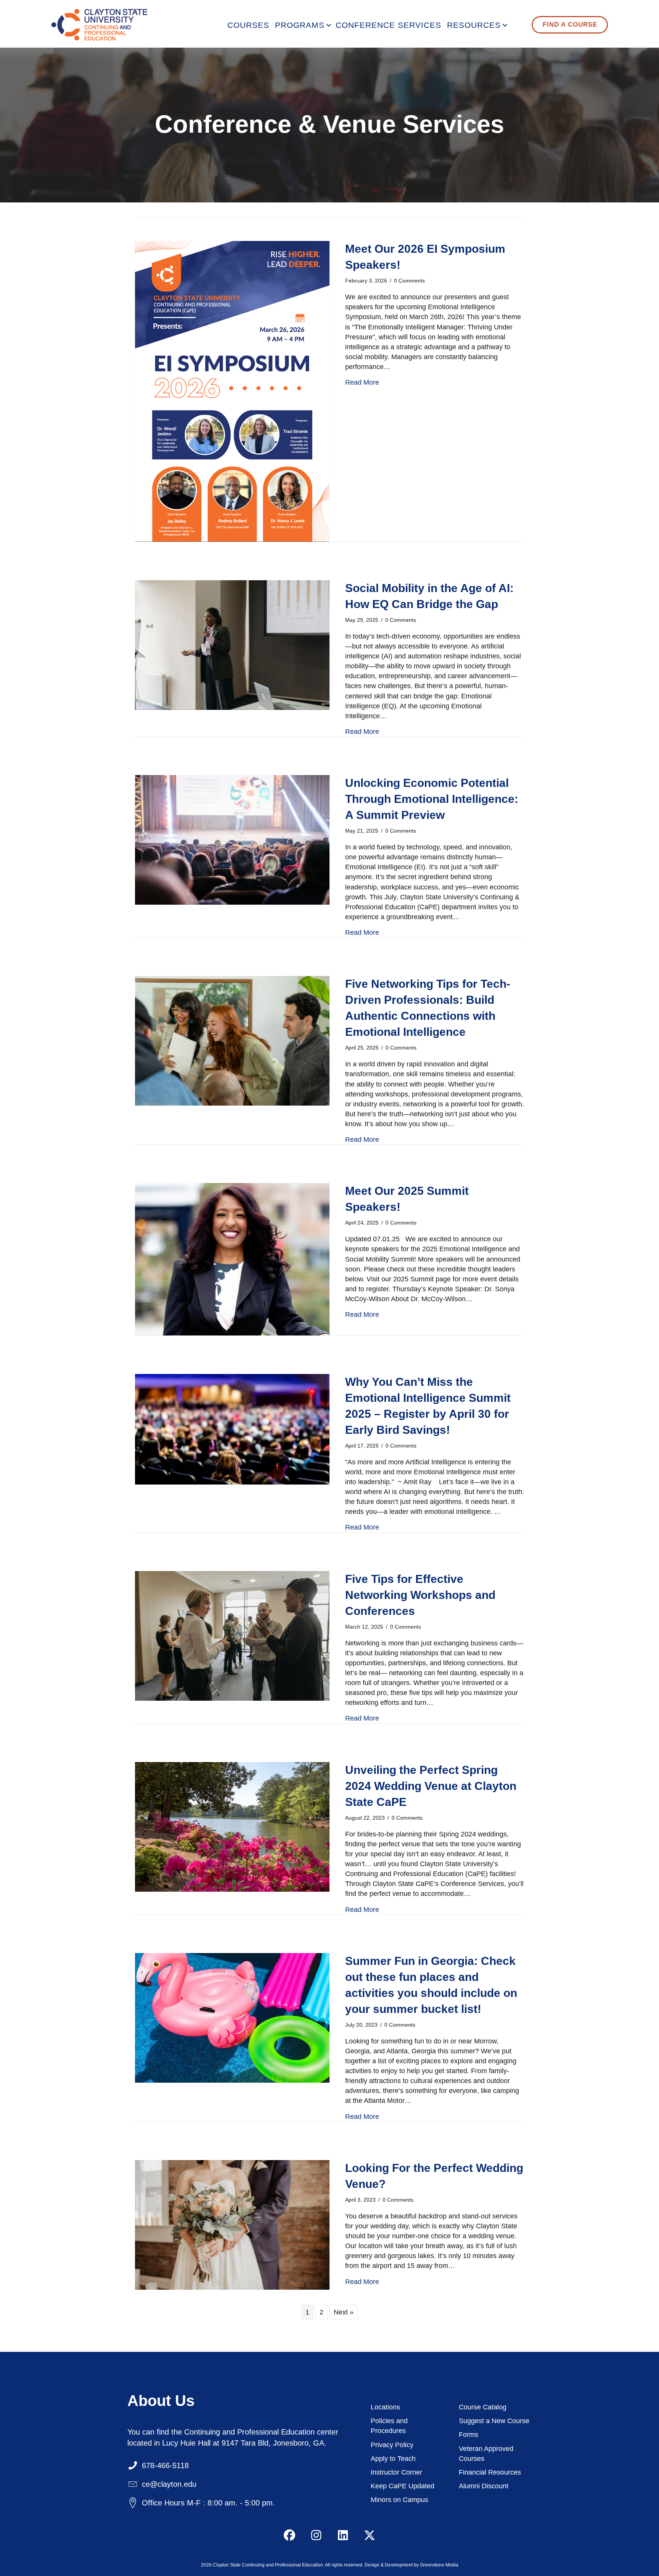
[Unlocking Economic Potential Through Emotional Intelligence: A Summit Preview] (232, 839)
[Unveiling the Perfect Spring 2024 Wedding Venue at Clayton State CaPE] (232, 1826)
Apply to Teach (393, 2458)
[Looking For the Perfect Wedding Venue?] (232, 2224)
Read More (362, 382)
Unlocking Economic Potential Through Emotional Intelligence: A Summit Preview (432, 799)
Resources (474, 25)
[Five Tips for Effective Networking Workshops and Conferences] (232, 1635)
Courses (248, 25)
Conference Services (388, 25)
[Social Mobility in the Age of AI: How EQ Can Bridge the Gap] (232, 644)
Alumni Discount (484, 2486)
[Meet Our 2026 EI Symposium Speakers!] (232, 391)
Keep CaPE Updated (403, 2486)
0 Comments (409, 281)
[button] (329, 25)
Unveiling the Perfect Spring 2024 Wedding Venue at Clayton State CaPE (431, 1786)
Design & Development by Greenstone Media (411, 2565)
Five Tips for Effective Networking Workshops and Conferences (420, 1595)
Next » (344, 2312)
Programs (300, 25)
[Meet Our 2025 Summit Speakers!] (232, 1259)
